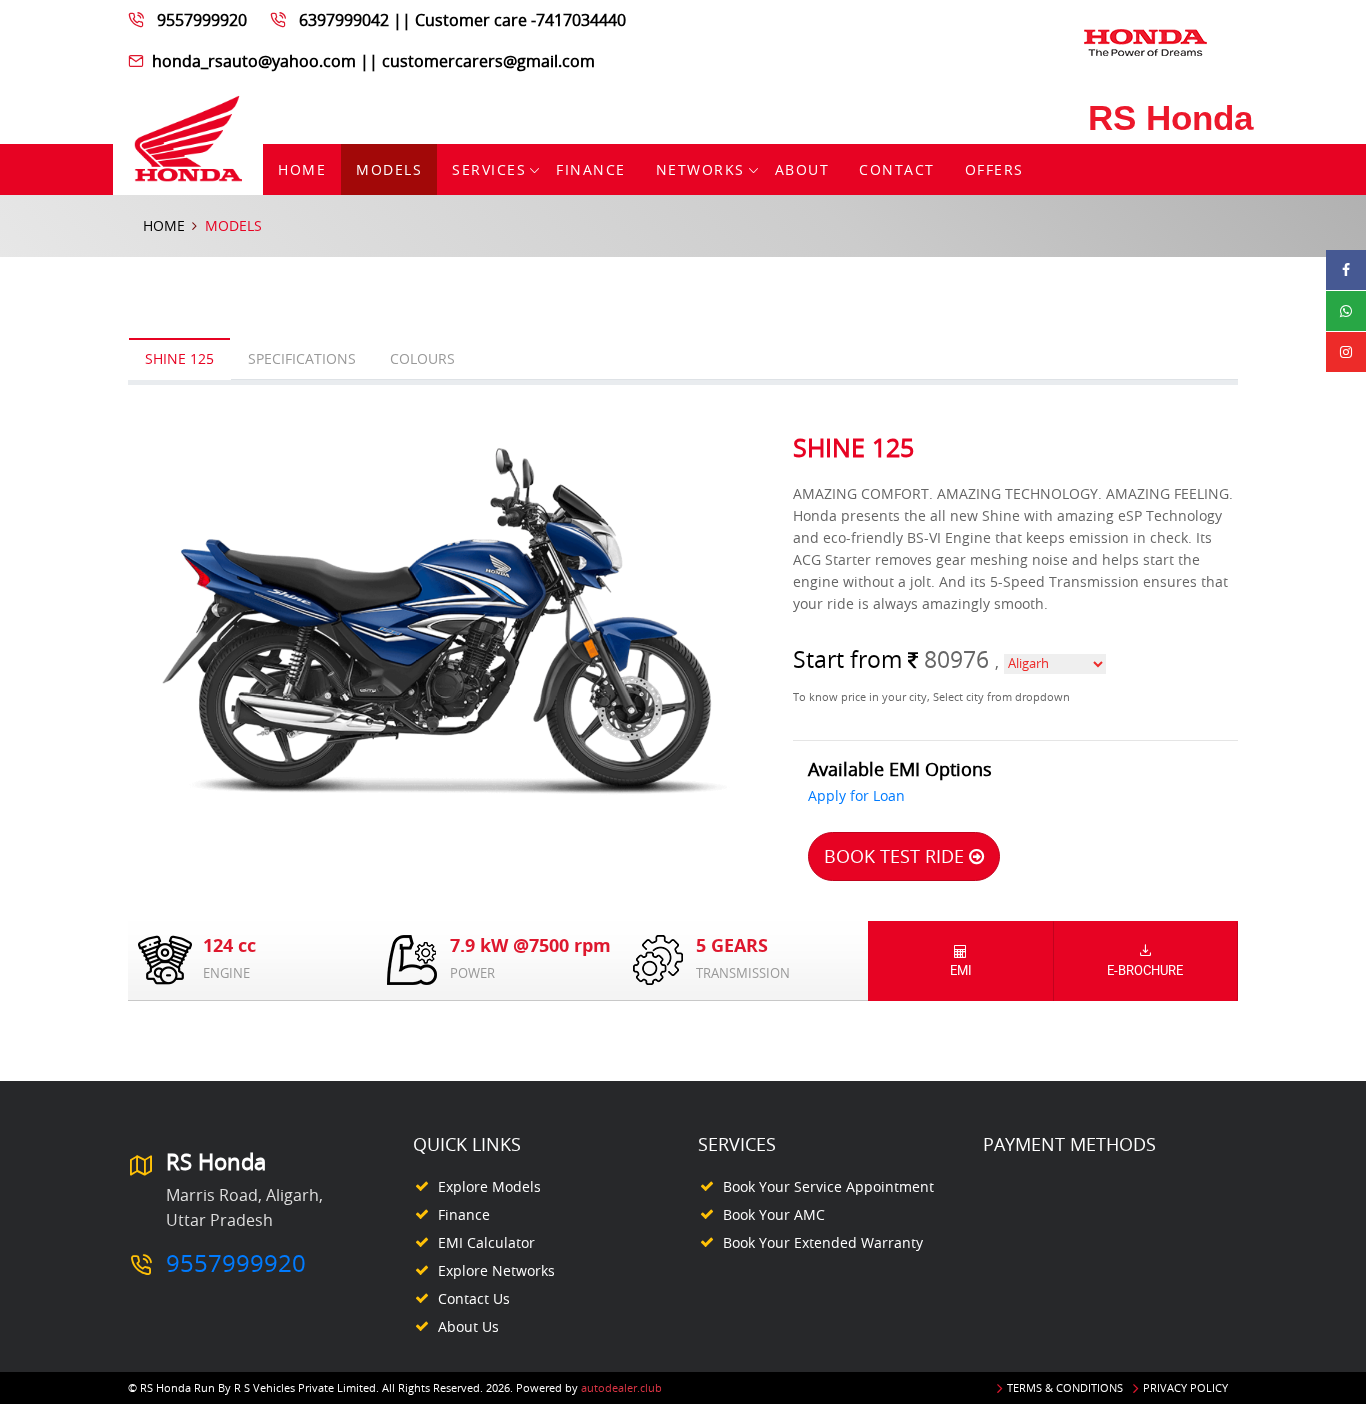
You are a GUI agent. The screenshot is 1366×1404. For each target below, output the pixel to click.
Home (302, 169)
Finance (591, 169)
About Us (468, 1326)
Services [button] (489, 169)
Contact (897, 169)
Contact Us (474, 1298)
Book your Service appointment (828, 1186)
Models (389, 169)
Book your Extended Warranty (823, 1242)
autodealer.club (621, 1387)
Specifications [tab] (302, 358)
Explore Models (489, 1186)
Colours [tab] (422, 358)
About (802, 169)
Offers (994, 169)
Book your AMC (774, 1214)
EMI (961, 970)
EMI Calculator (486, 1242)
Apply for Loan (856, 795)
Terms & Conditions (1065, 1387)
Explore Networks (496, 1270)
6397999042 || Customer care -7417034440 (462, 20)
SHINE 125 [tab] (179, 358)
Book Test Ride (896, 856)
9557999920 (202, 20)
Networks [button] (700, 169)
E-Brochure (1145, 970)
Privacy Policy (1185, 1387)
